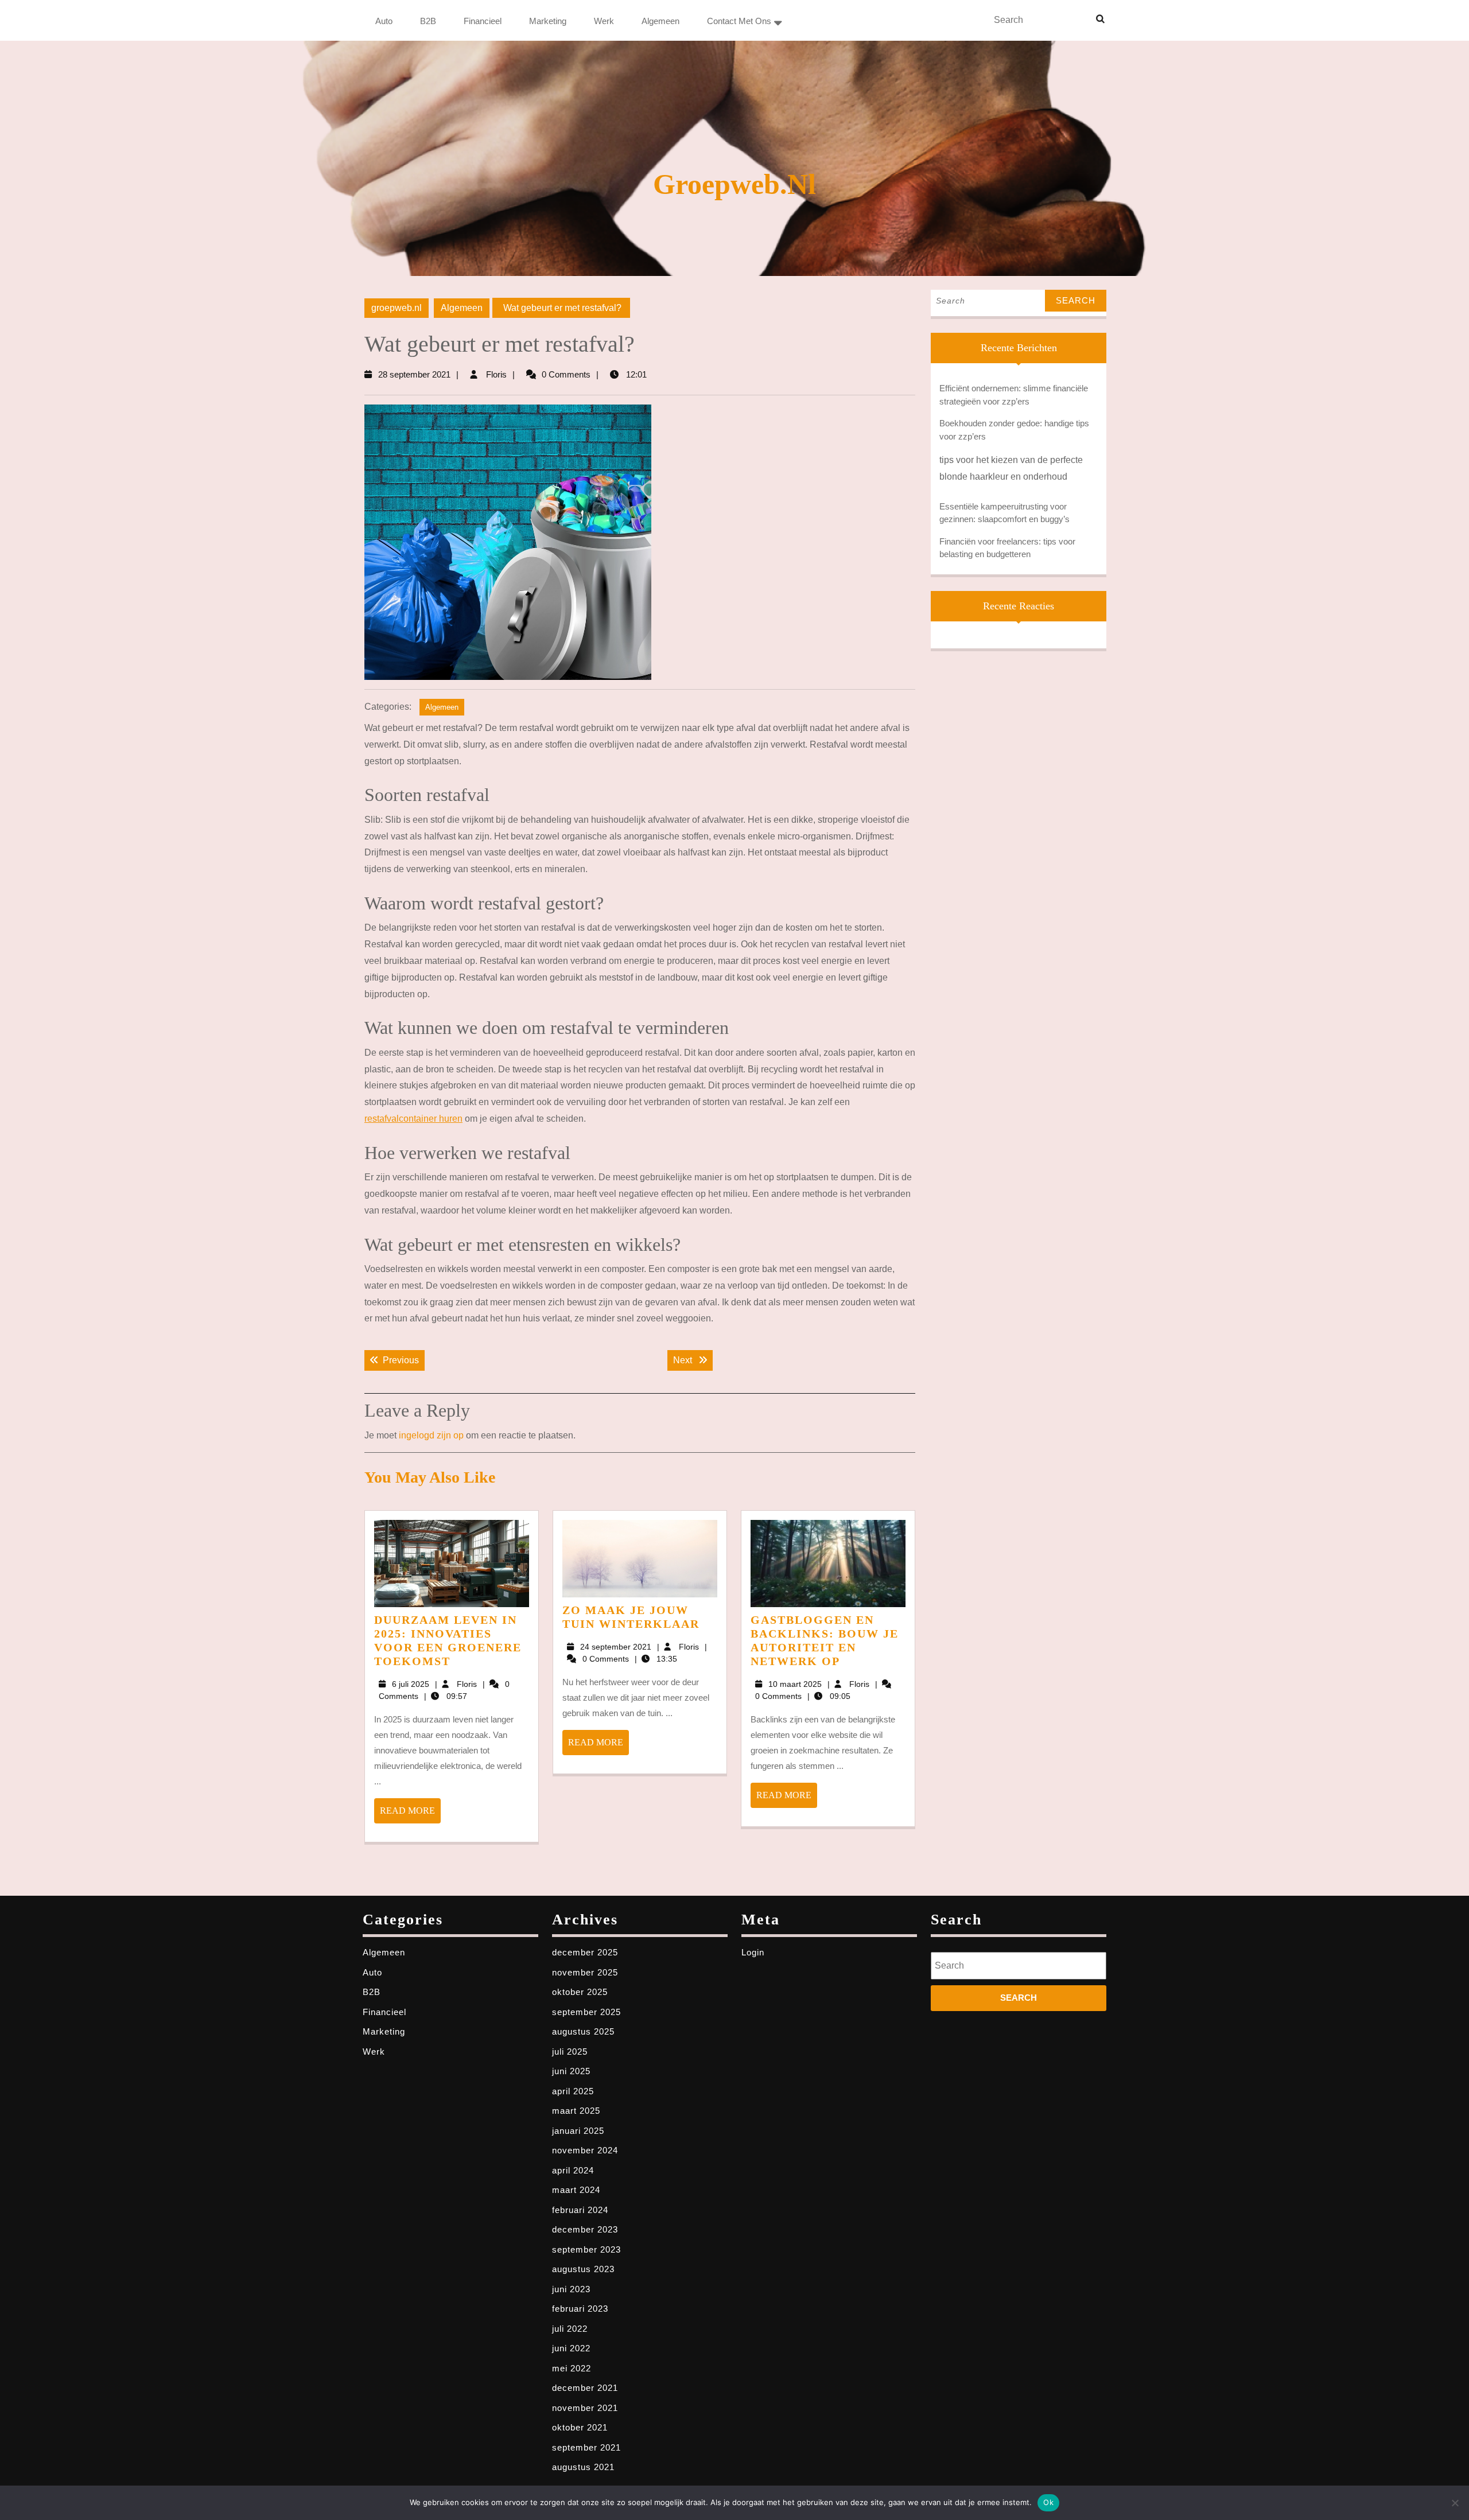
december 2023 (585, 2229)
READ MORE (410, 1814)
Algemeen (660, 21)
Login (753, 1952)
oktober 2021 (580, 2427)
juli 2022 (570, 2329)
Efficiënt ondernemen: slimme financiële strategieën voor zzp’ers (1014, 395)
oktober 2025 (580, 1992)
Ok (1048, 2502)
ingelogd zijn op (431, 1435)
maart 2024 (576, 2190)
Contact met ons (739, 21)
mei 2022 (572, 2368)
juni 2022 (571, 2348)
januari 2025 (578, 2131)
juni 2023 (571, 2289)
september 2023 (586, 2249)
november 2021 (585, 2408)
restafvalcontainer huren (413, 1119)
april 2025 (573, 2091)
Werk (604, 21)
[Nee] (1455, 2503)
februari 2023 (580, 2309)
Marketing (548, 21)
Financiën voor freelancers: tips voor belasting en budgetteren (1007, 548)
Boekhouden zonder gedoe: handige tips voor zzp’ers (1014, 430)
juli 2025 (570, 2052)
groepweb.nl (734, 184)
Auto (384, 21)
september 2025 (586, 2012)
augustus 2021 (583, 2467)
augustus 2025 (583, 2031)
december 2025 (585, 1952)
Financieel (483, 21)
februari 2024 (580, 2210)
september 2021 (586, 2447)
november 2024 (585, 2150)
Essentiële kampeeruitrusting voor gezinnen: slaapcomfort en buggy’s (1004, 513)
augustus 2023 (583, 2269)
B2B (428, 21)
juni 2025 (571, 2071)
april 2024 (573, 2170)
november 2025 (585, 1972)
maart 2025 (576, 2111)
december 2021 (585, 2388)
